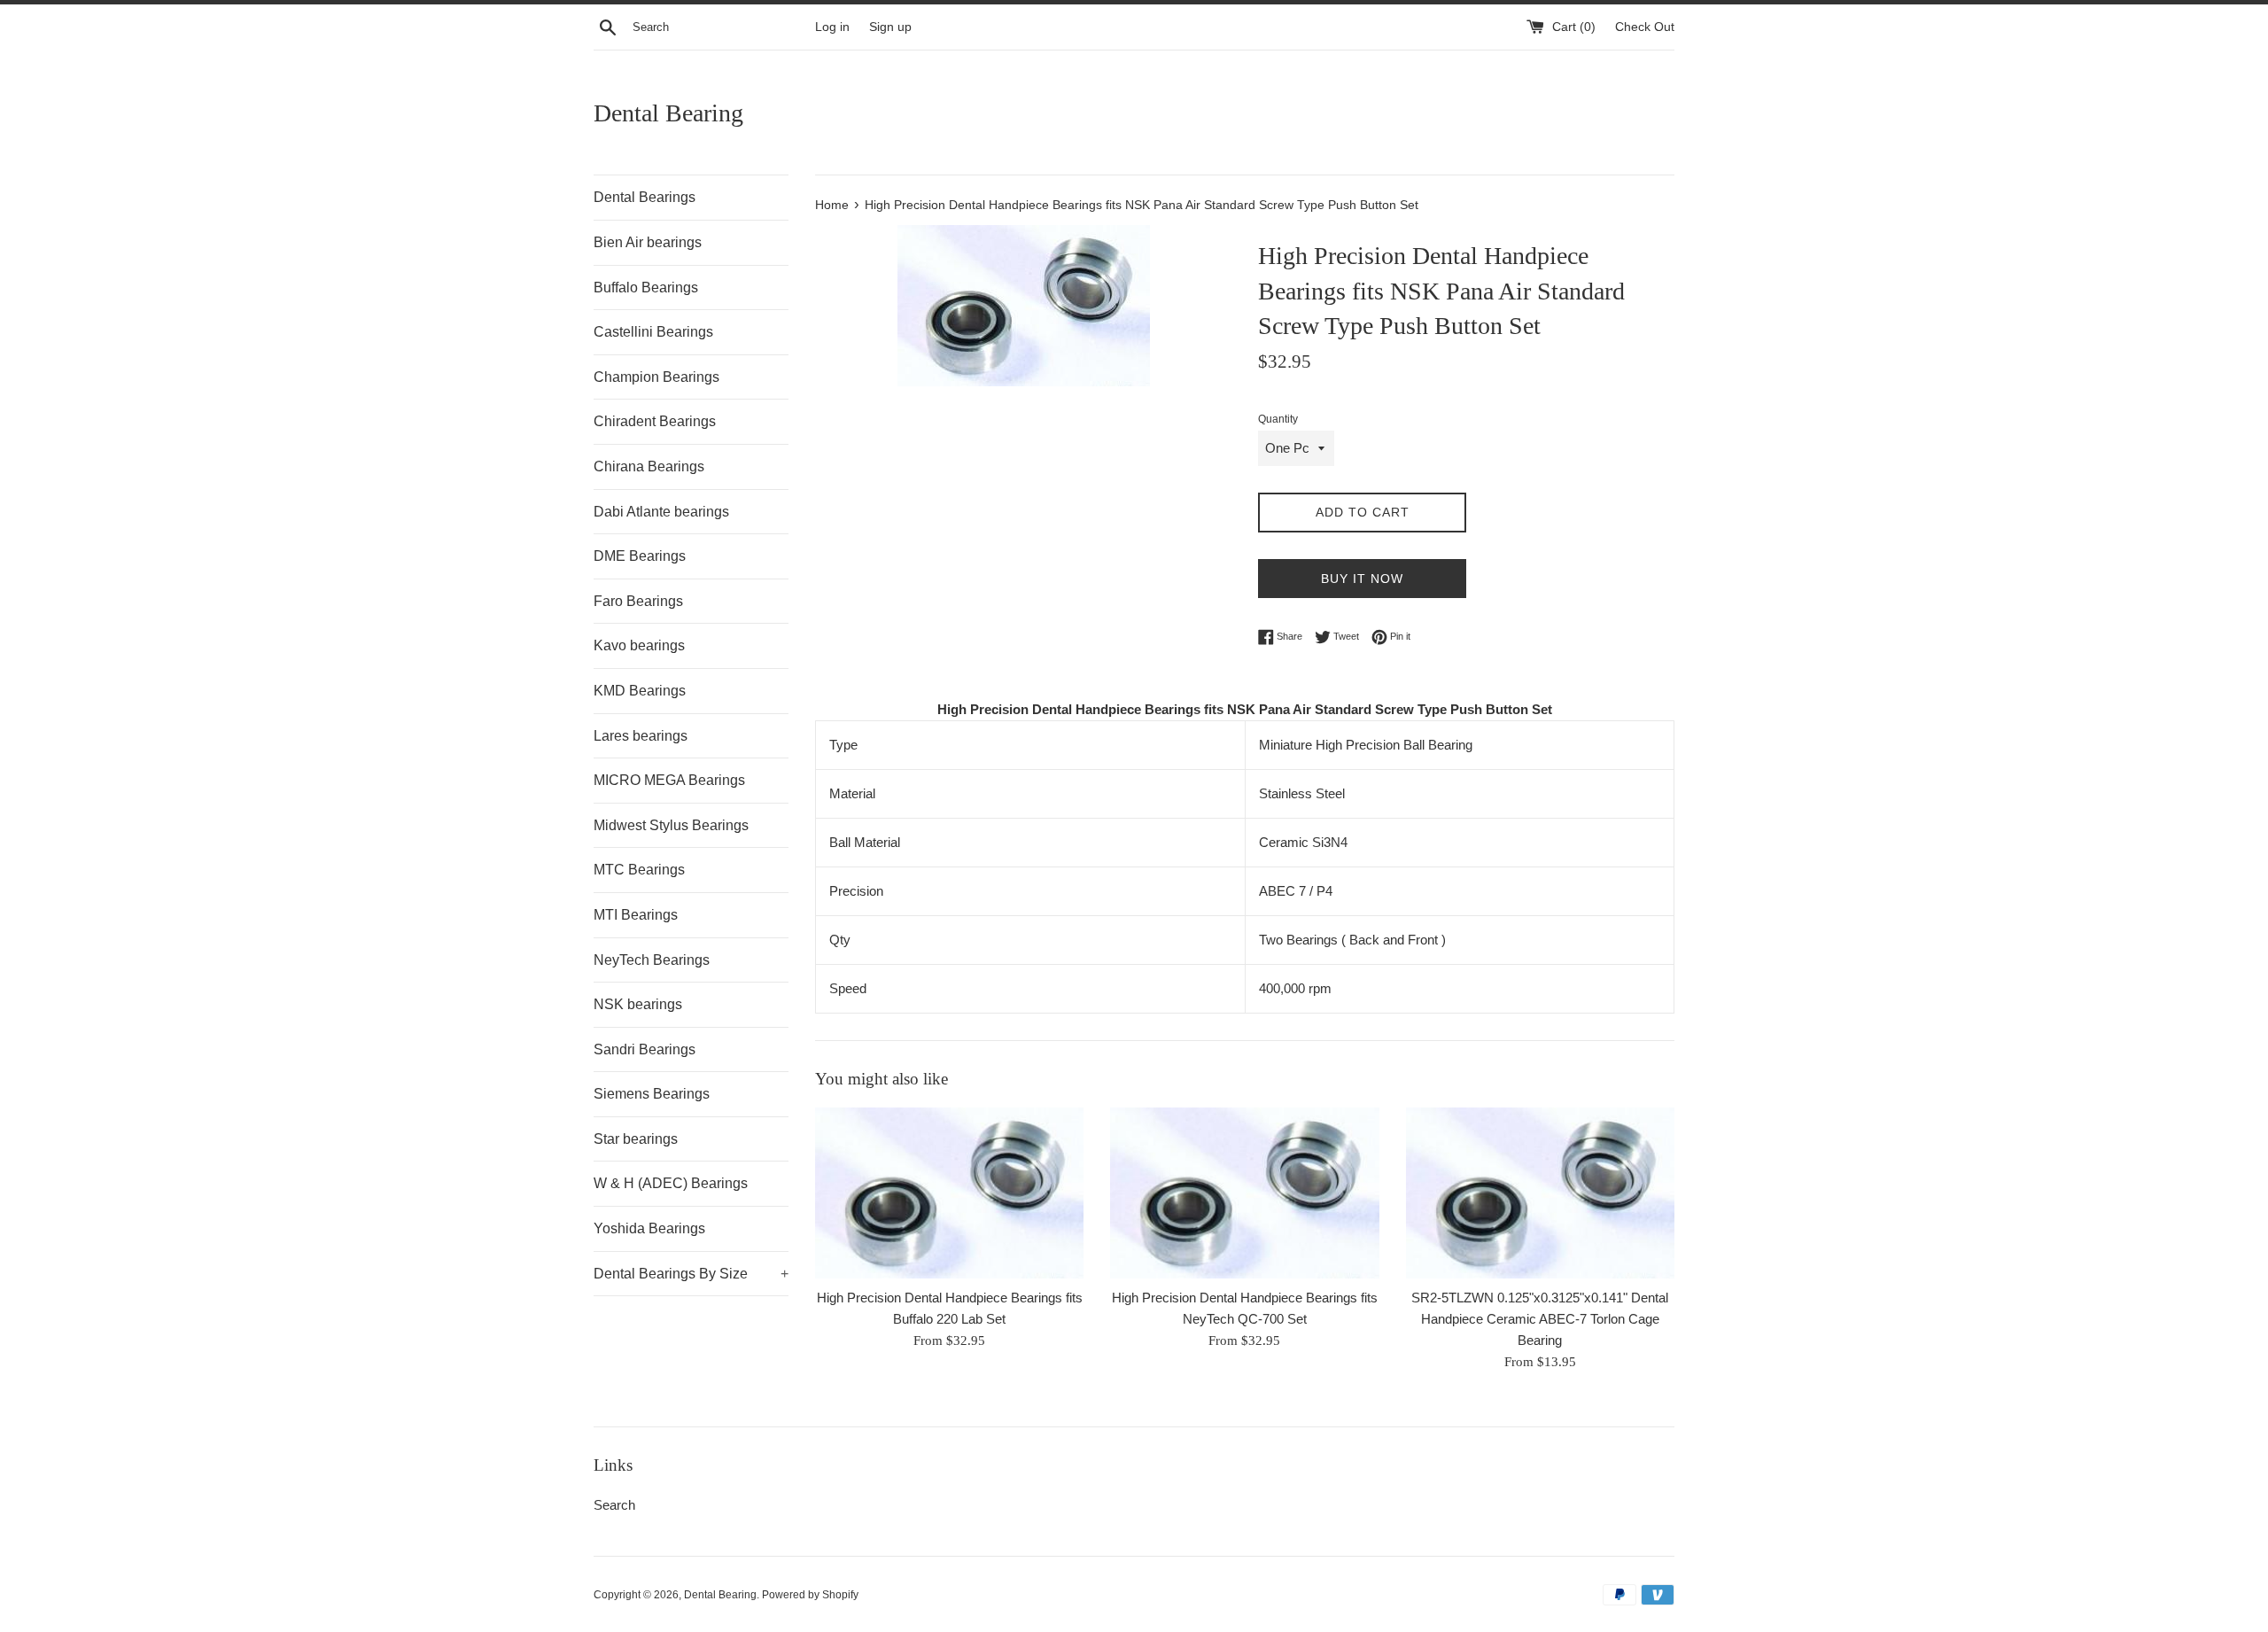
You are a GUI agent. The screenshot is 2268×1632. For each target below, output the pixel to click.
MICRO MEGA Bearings (669, 780)
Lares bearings (641, 736)
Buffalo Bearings (646, 288)
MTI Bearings (636, 915)
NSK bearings (638, 1004)
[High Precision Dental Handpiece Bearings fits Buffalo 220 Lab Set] (949, 1193)
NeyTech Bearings (652, 960)
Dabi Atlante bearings (661, 512)
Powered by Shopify (810, 1595)
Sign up (890, 27)
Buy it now (1362, 579)
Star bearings (636, 1139)
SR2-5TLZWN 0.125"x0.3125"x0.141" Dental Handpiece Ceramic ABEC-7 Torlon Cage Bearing (1540, 1320)
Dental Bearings (645, 197)
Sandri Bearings (645, 1049)
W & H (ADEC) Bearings (671, 1183)
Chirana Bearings (649, 466)
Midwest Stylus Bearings (671, 825)
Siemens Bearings (652, 1094)
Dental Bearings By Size (691, 1274)
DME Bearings (640, 556)
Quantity (1278, 419)
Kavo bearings (639, 645)
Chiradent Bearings (655, 421)
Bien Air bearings (648, 242)
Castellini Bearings (653, 332)
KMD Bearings (640, 691)
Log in (832, 27)
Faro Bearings (638, 601)
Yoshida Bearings (649, 1228)
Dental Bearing (668, 113)
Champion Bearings (656, 377)
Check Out (1645, 27)
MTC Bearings (639, 870)
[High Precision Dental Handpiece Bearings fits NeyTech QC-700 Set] (1244, 1193)
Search (614, 1505)
